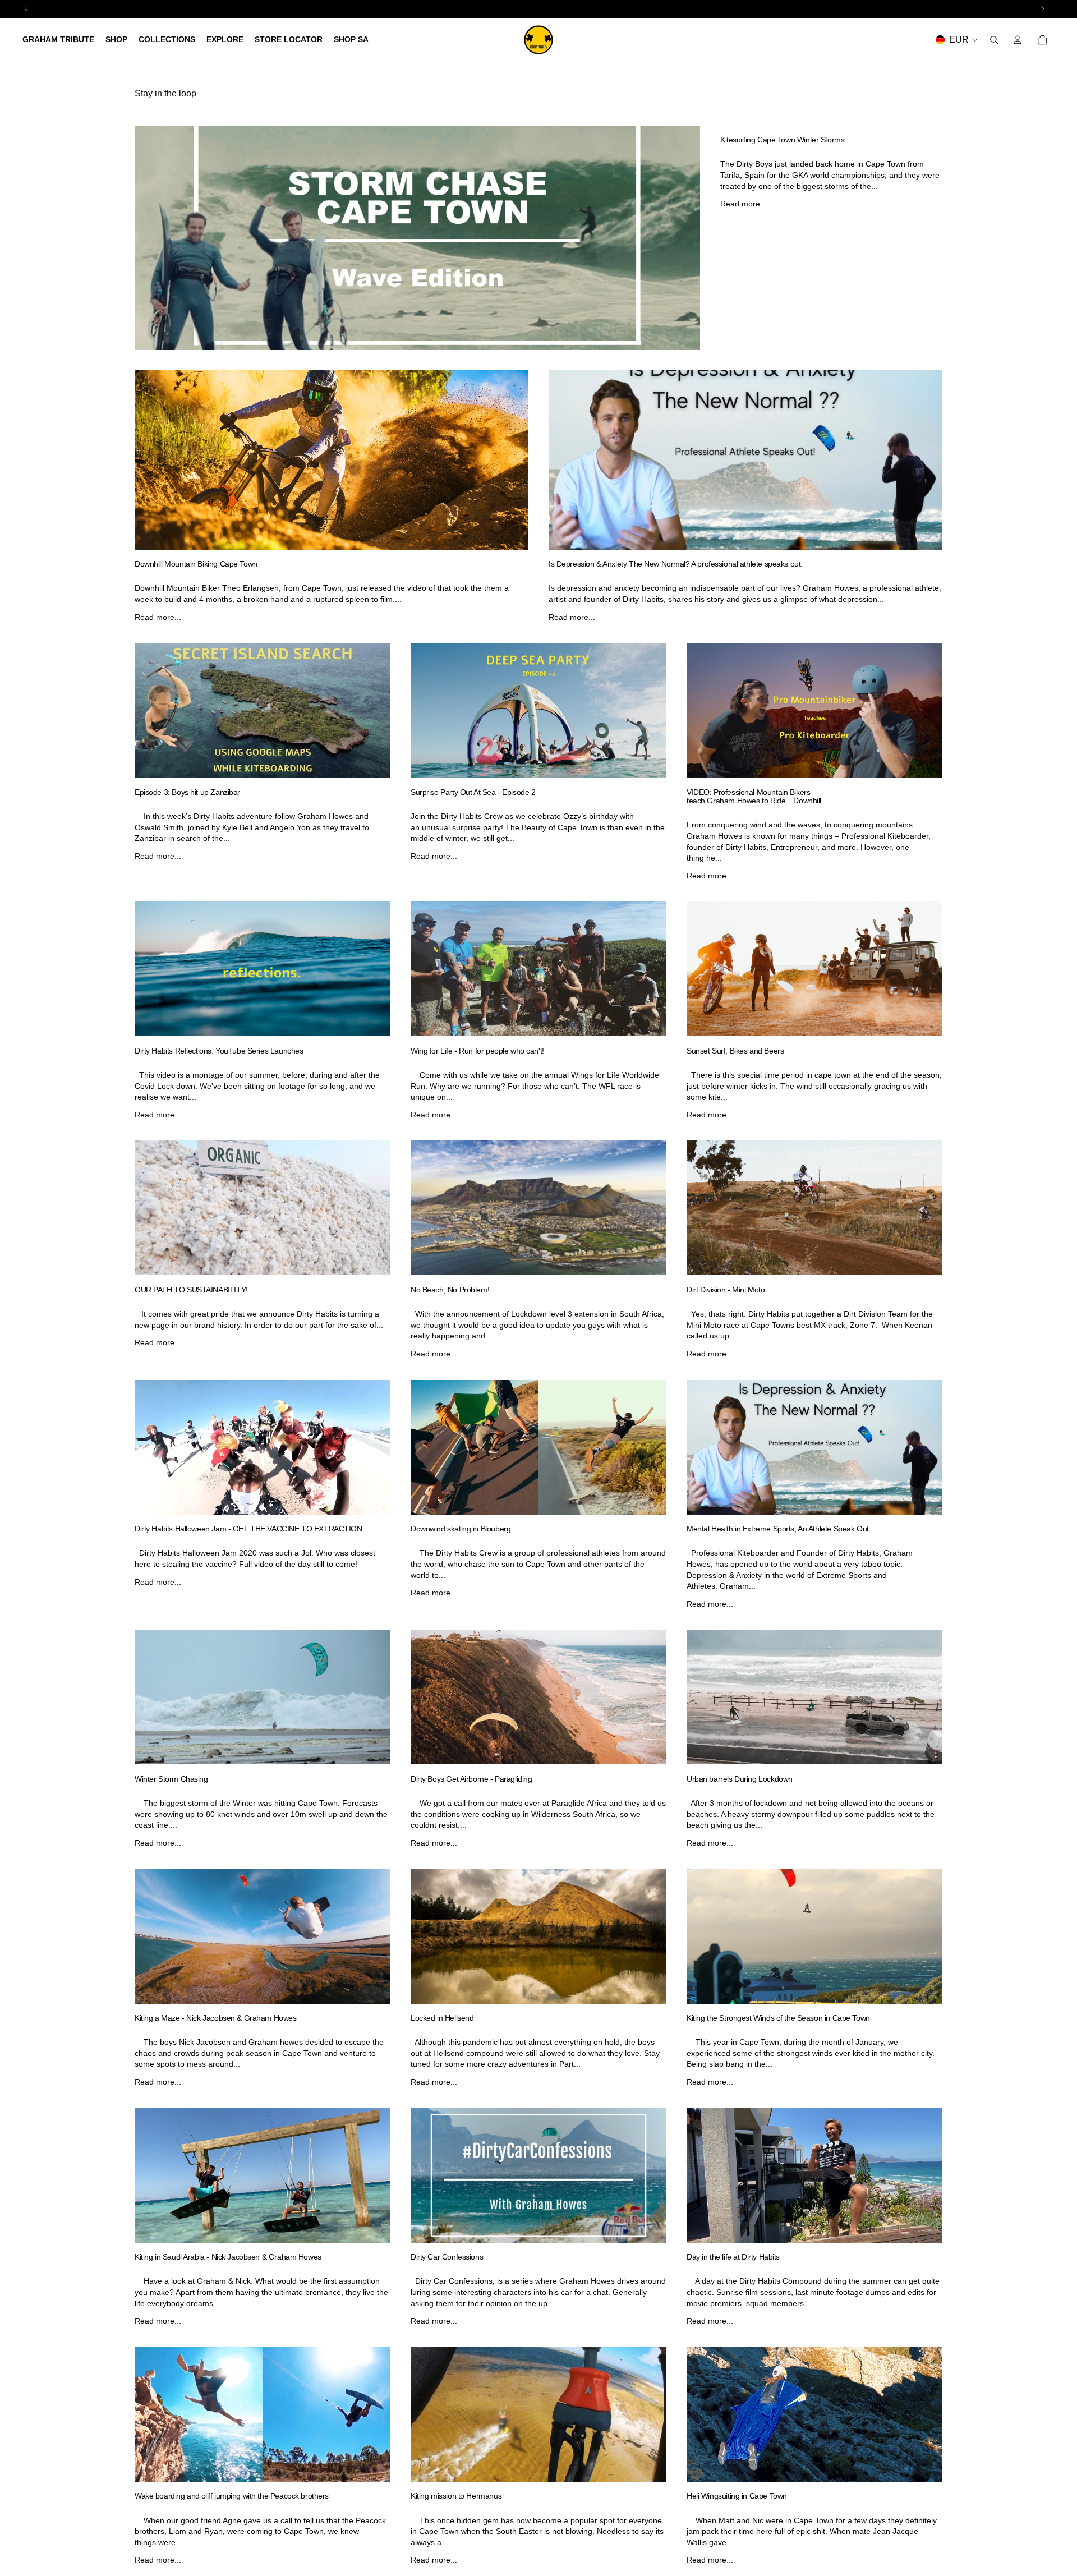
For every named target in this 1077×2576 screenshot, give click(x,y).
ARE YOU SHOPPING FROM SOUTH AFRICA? (538, 1403)
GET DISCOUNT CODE (539, 1371)
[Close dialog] (697, 1182)
